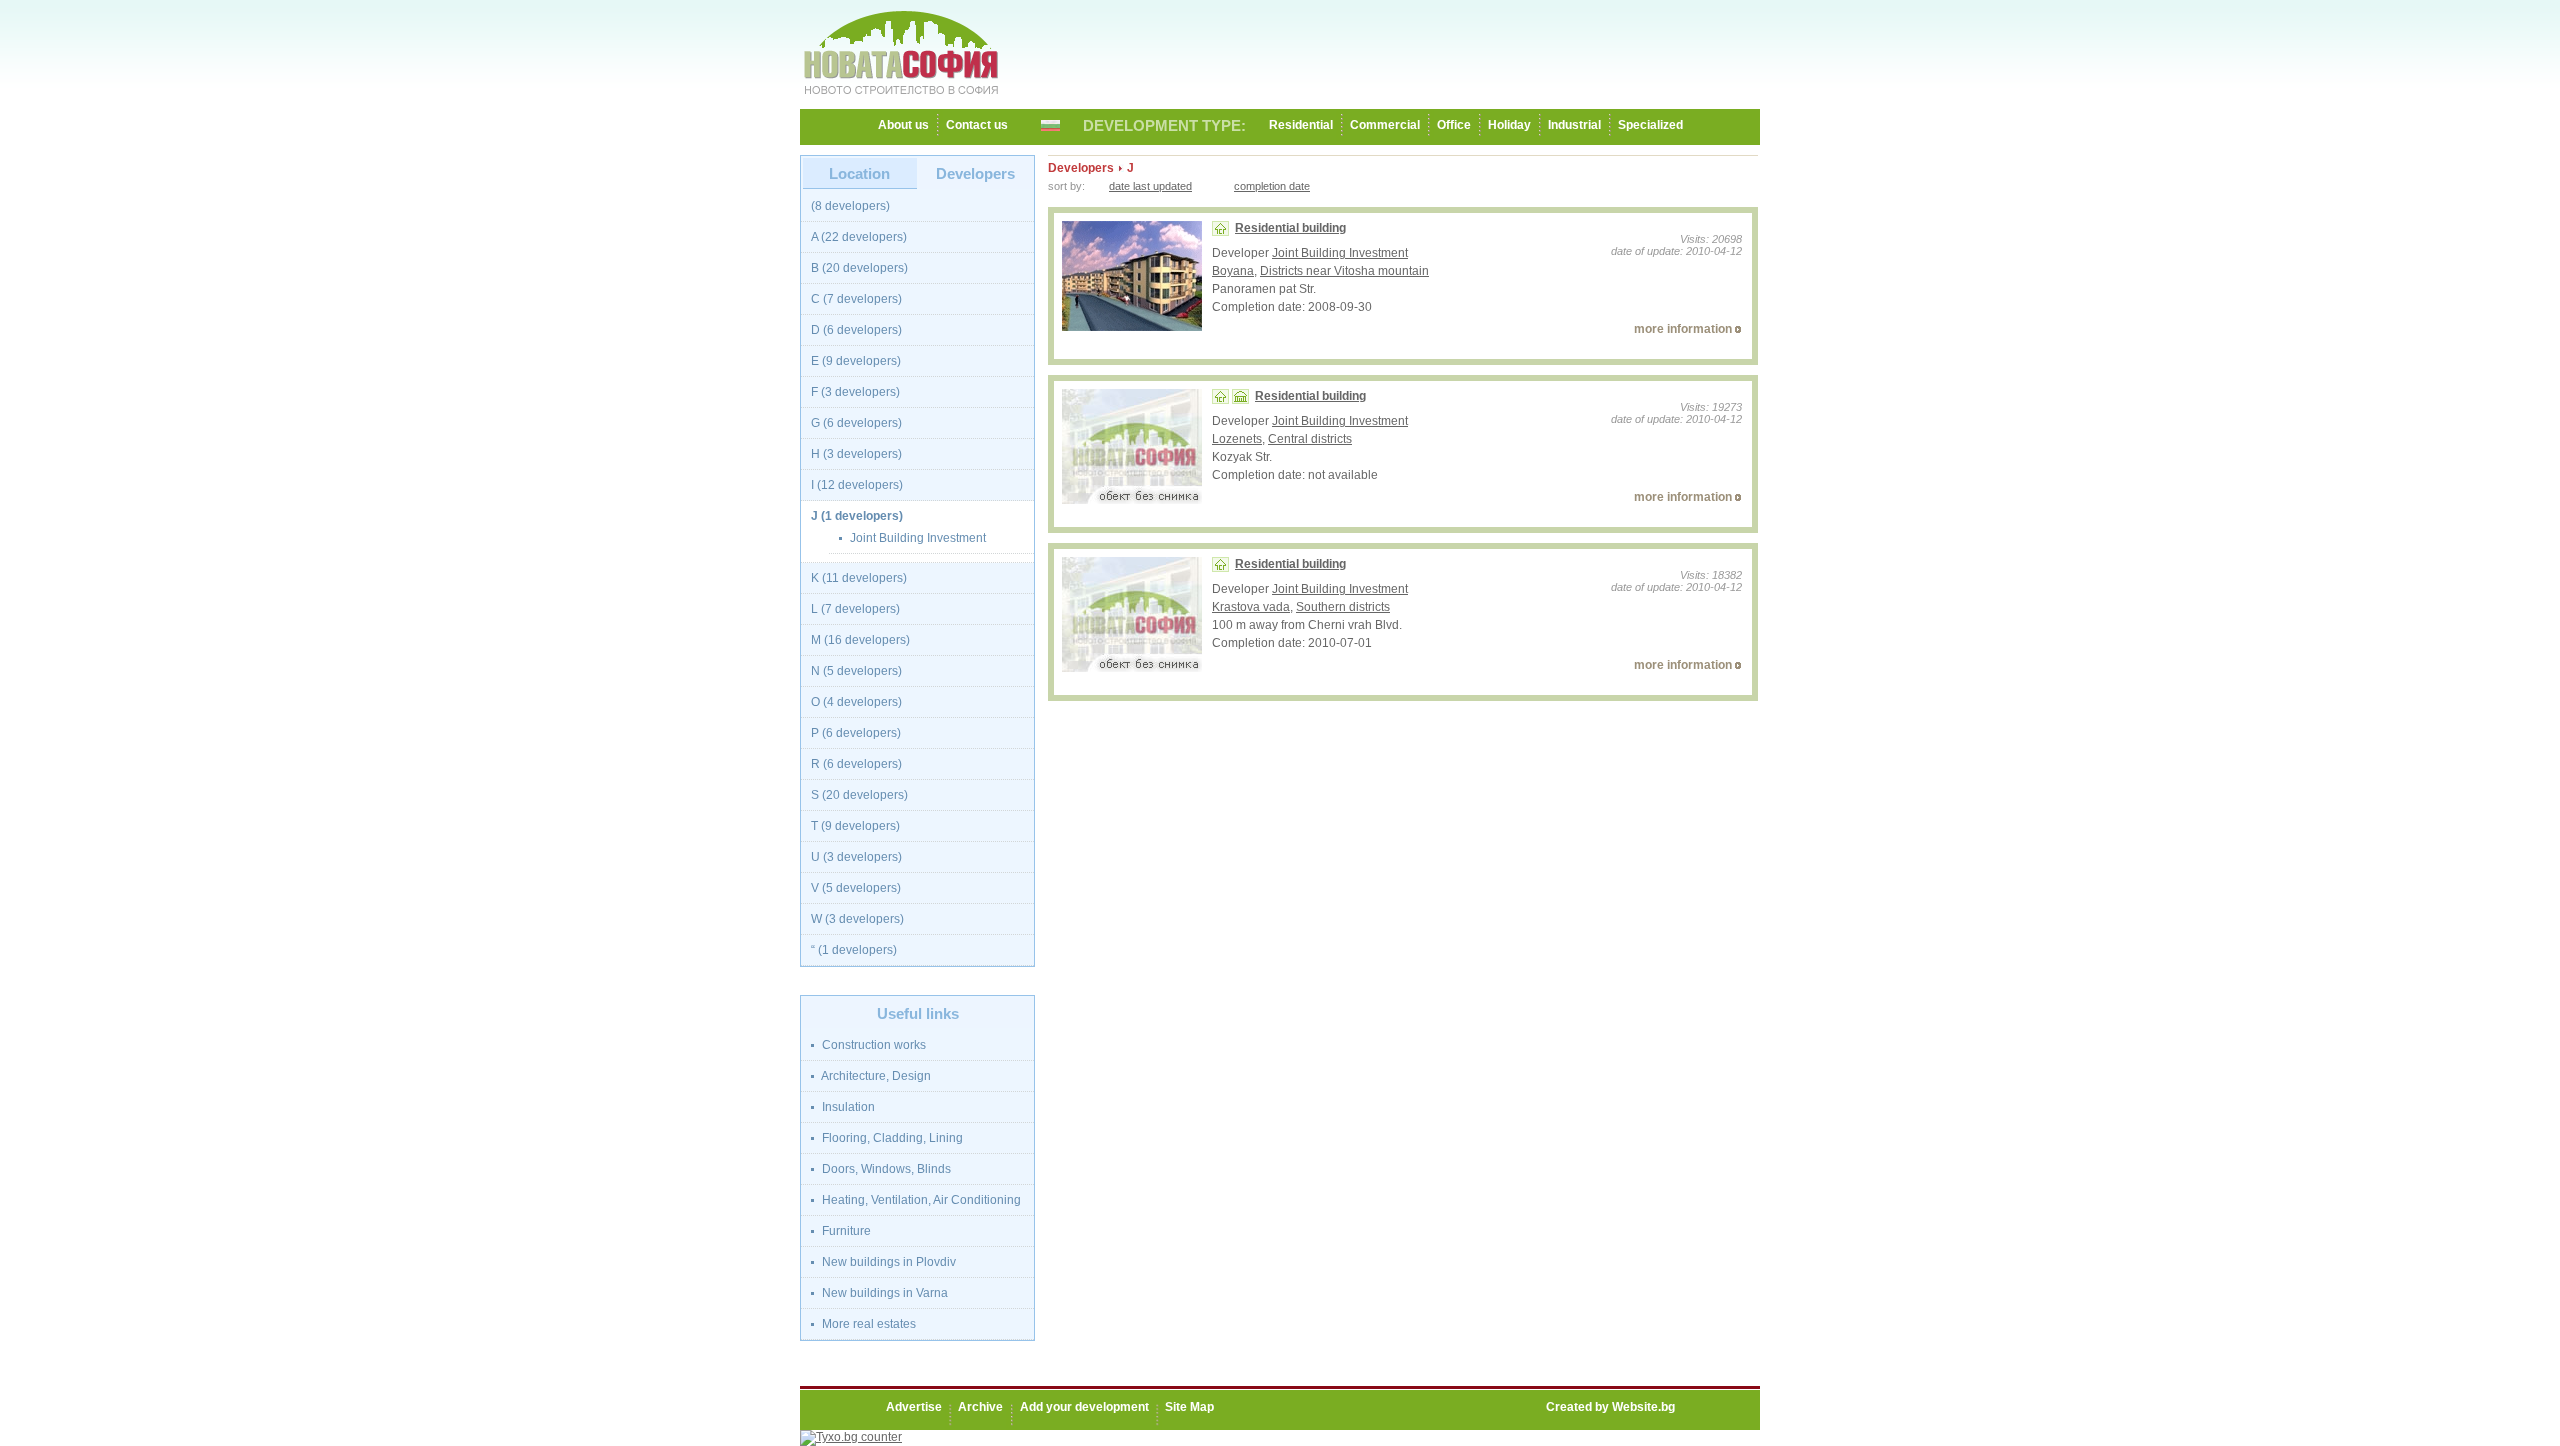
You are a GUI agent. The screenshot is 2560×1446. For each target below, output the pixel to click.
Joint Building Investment (916, 538)
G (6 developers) (856, 423)
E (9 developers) (856, 361)
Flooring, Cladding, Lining (891, 1138)
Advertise (914, 1407)
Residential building (1290, 228)
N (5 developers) (856, 671)
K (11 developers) (859, 578)
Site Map (1189, 1407)
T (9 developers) (855, 826)
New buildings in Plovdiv (887, 1262)
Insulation (847, 1107)
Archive (980, 1407)
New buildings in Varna (883, 1293)
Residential (1301, 125)
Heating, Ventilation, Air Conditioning (920, 1200)
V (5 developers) (856, 888)
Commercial (1385, 125)
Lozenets (1237, 439)
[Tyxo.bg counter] (851, 1437)
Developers (975, 173)
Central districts (1310, 439)
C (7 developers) (856, 299)
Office (1454, 125)
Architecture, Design (875, 1076)
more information (1683, 329)
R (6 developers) (856, 764)
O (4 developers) (856, 702)
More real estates (867, 1324)
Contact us (977, 125)
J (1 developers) (857, 516)
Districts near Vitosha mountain (1344, 271)
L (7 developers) (855, 609)
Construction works (872, 1045)
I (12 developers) (857, 485)
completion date (1272, 186)
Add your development (1084, 1407)
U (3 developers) (856, 857)
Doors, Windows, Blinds (885, 1169)
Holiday (1509, 125)
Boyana (1233, 271)
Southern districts (1343, 607)
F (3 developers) (855, 392)
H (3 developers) (856, 454)
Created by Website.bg (1610, 1407)
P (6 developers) (856, 733)
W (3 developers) (857, 919)
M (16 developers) (860, 640)
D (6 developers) (856, 330)
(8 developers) (850, 206)
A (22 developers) (859, 237)
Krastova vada (1251, 607)
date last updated (1150, 186)
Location (859, 173)
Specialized (1650, 125)
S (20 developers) (859, 795)
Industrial (1574, 125)
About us (903, 125)
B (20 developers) (859, 268)
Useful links (918, 1013)
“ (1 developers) (854, 950)
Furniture (845, 1231)
